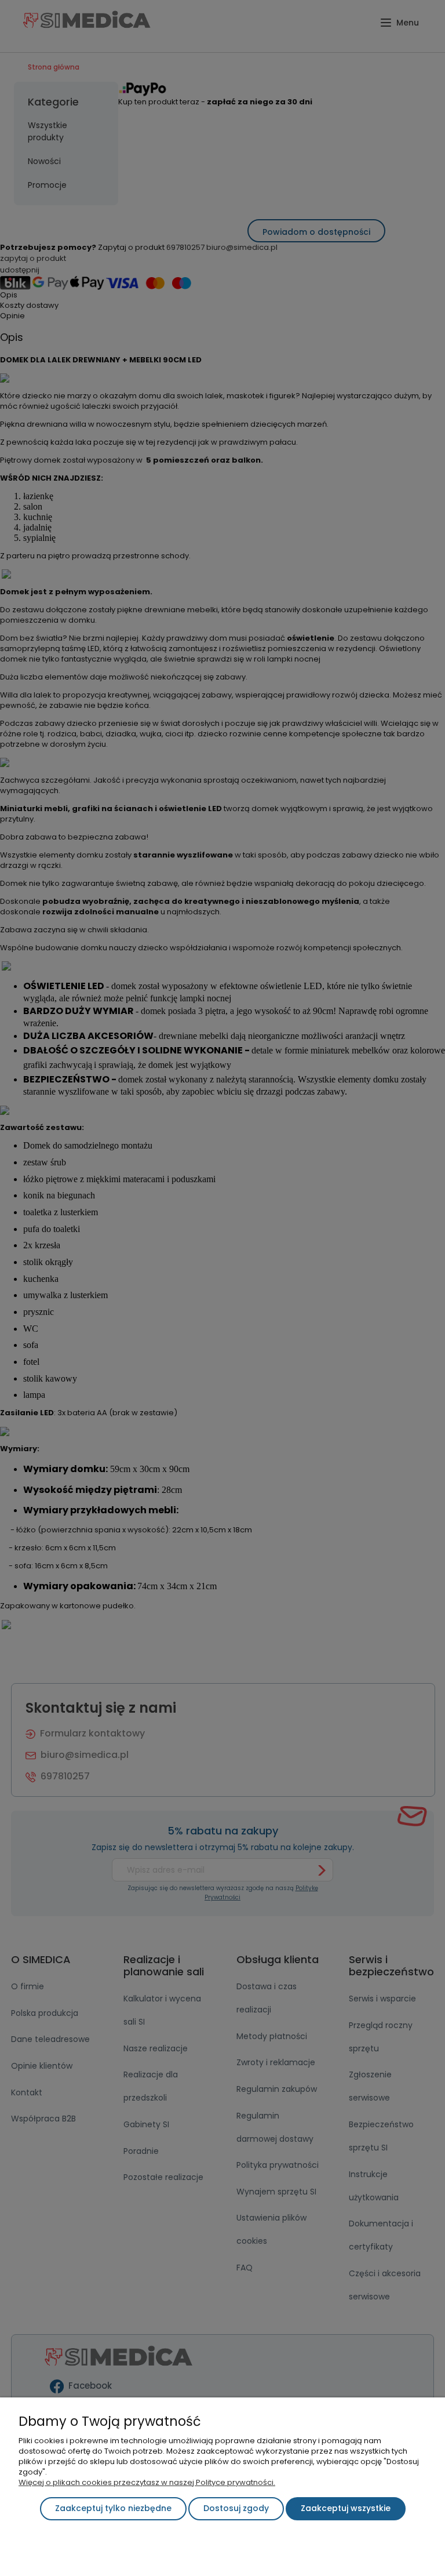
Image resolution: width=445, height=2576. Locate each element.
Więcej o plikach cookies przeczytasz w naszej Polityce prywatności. (147, 2482)
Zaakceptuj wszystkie (346, 2508)
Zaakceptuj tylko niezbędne (113, 2508)
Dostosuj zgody (236, 2508)
